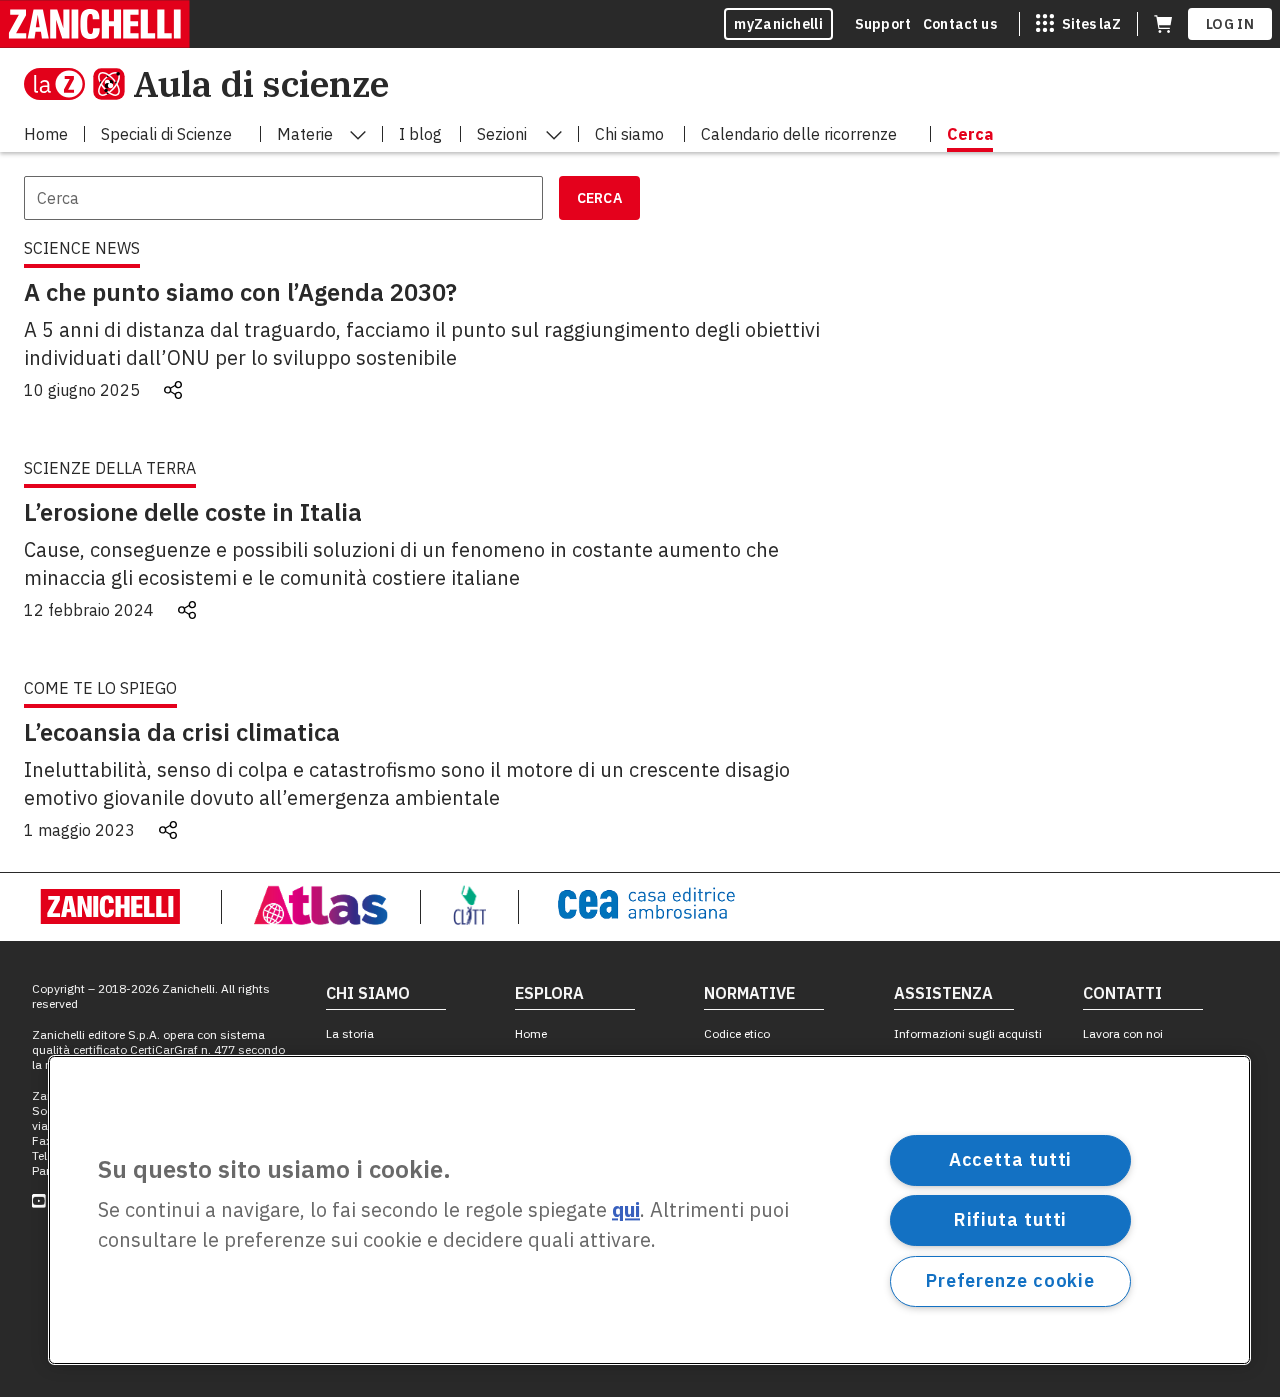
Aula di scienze (261, 83)
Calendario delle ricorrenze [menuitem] (799, 134)
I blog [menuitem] (420, 134)
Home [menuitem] (46, 134)
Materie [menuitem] (305, 134)
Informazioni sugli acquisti (968, 1033)
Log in (1230, 24)
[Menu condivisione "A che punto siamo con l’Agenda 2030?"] (173, 390)
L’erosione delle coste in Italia (193, 512)
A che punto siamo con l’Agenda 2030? (240, 292)
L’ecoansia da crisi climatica (182, 732)
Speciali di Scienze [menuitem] (166, 134)
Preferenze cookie (1010, 1280)
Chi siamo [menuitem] (629, 134)
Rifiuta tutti (1011, 1219)
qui (626, 1210)
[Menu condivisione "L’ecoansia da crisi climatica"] (168, 830)
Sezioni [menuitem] (502, 134)
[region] (649, 1210)
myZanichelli (778, 24)
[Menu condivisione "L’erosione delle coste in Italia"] (187, 610)
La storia (350, 1033)
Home (531, 1033)
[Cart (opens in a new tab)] (1163, 24)
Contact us (960, 24)
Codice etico (737, 1033)
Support (883, 24)
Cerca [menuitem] (970, 134)
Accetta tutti (1011, 1159)
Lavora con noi (1123, 1033)
